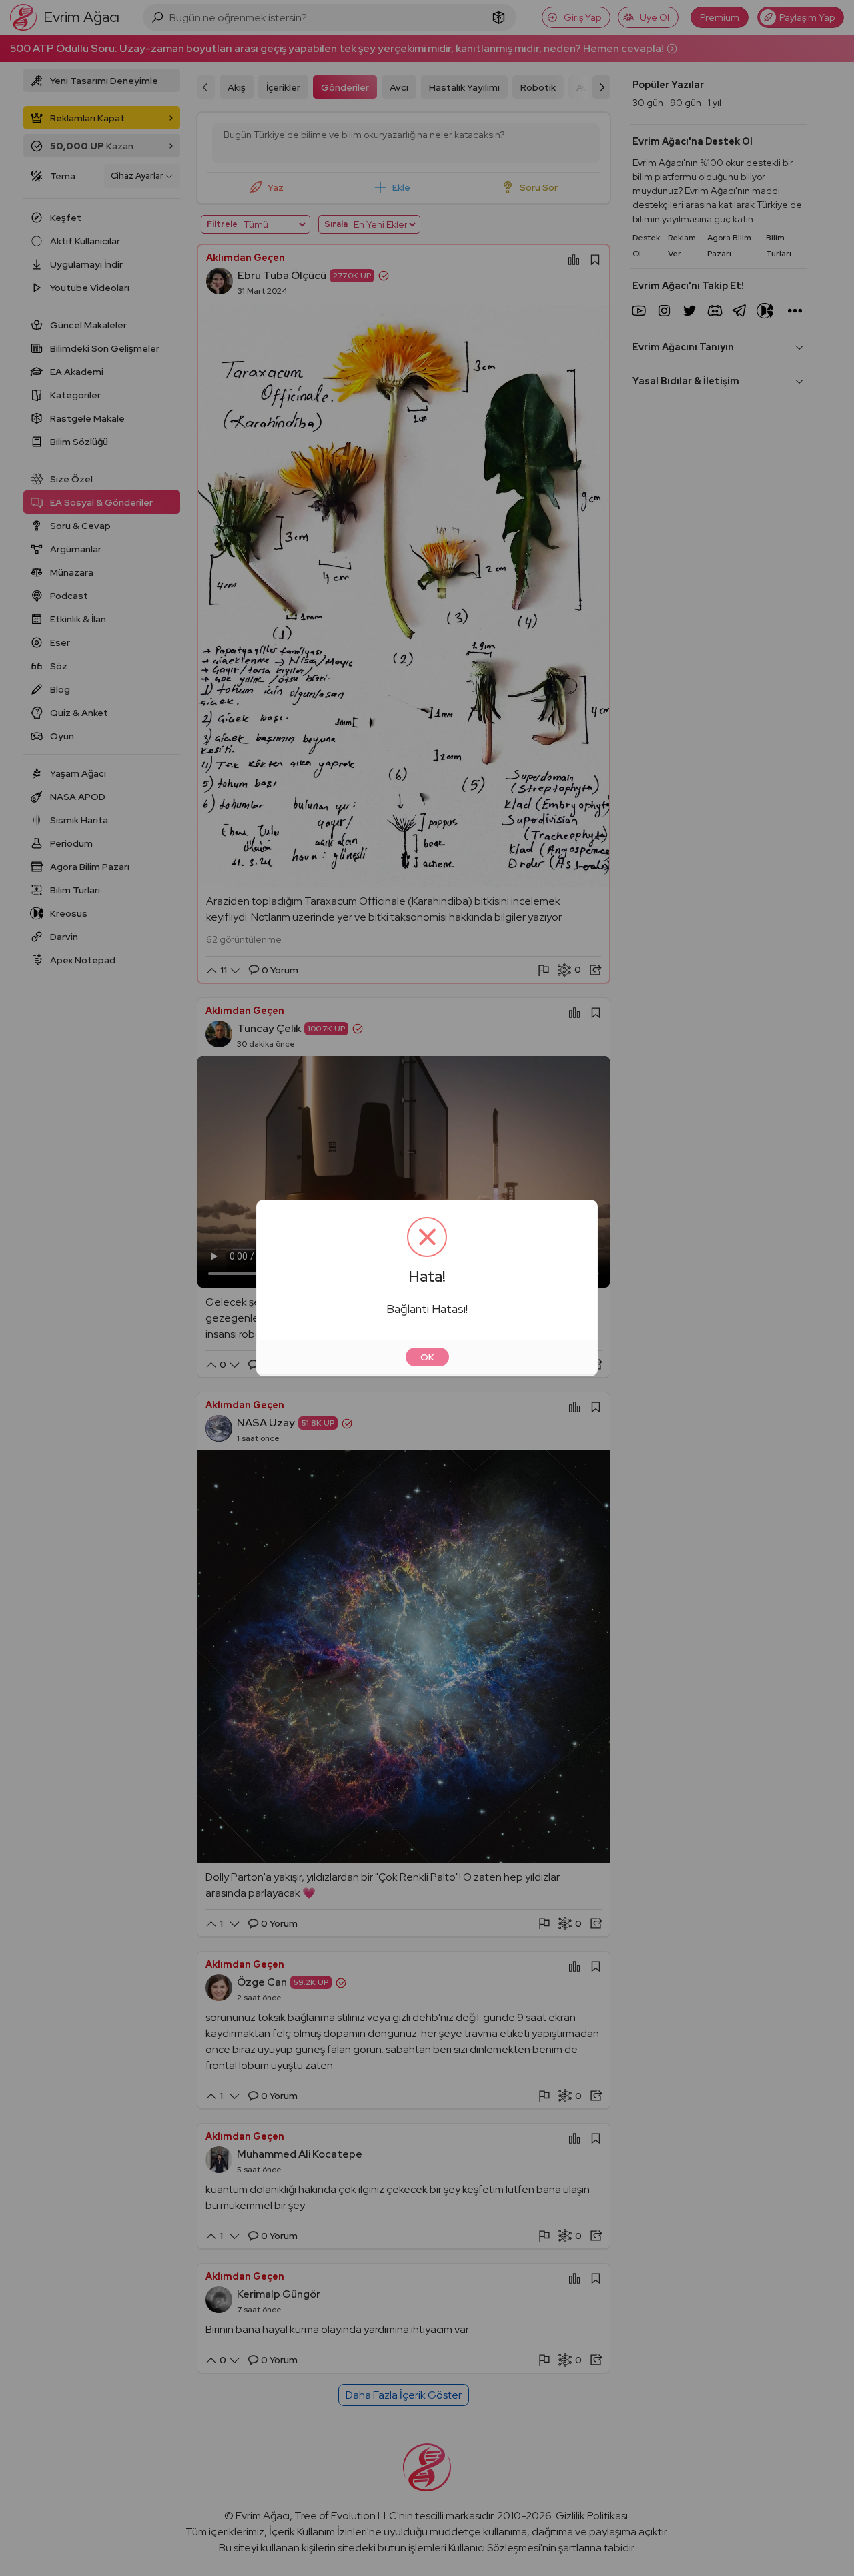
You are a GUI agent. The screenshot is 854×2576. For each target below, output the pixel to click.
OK (427, 1357)
